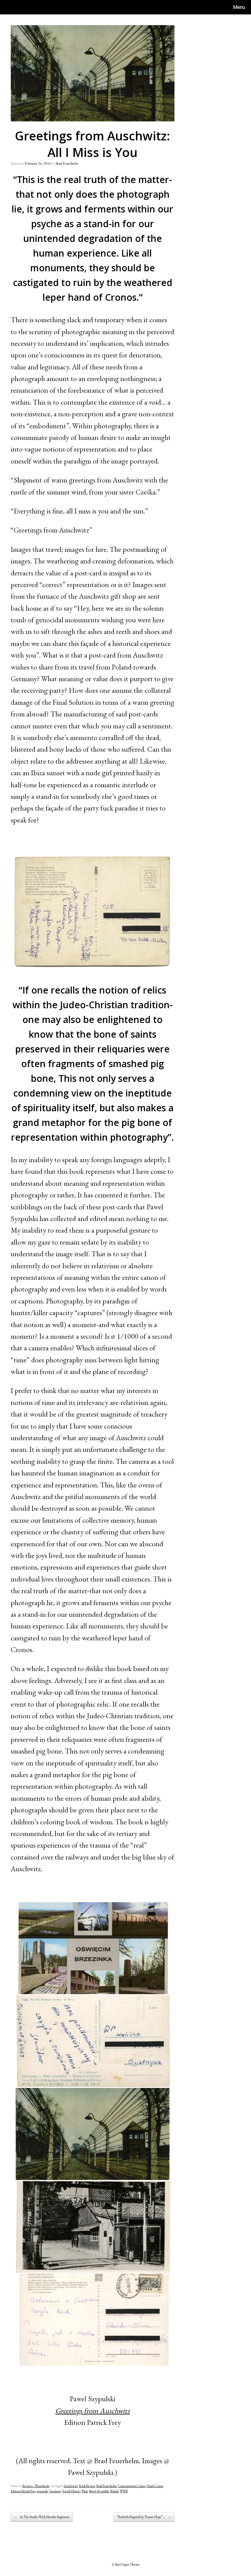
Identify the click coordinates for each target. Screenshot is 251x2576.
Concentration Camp (132, 2486)
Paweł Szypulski (99, 2491)
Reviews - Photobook (36, 2486)
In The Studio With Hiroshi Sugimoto (42, 2517)
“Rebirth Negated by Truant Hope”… (144, 2517)
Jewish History (72, 2491)
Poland (114, 2491)
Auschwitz (71, 2486)
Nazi (85, 2491)
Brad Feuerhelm (67, 163)
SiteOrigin (122, 2564)
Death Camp (155, 2486)
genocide (43, 2491)
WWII (124, 2491)
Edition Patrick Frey (23, 2491)
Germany (55, 2491)
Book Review (87, 2486)
